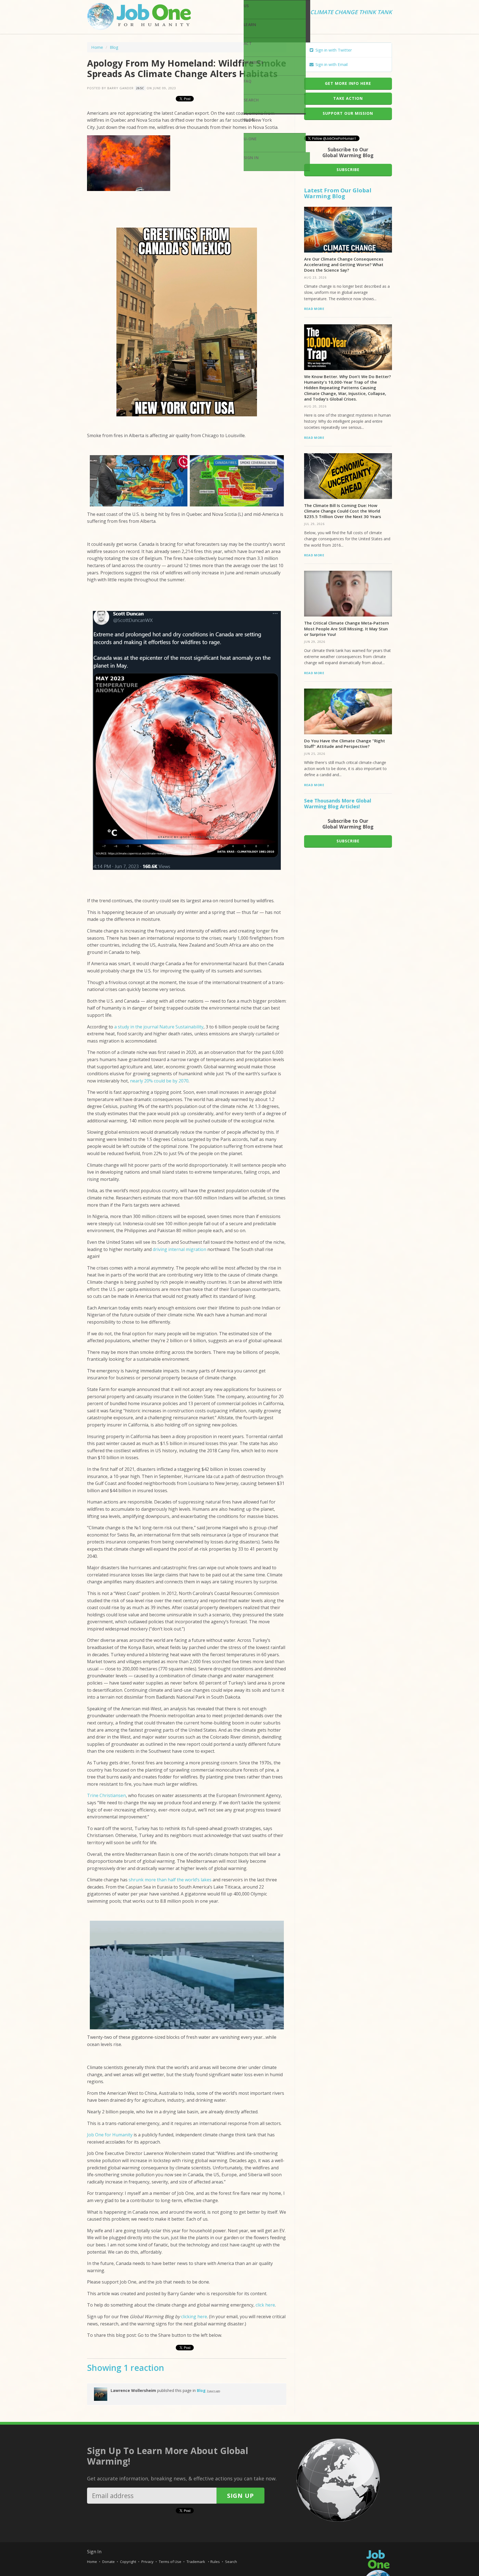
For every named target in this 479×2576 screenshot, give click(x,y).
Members (253, 62)
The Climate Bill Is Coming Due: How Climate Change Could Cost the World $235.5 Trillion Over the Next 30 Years (343, 511)
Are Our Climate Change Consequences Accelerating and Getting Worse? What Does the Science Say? (344, 265)
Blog (249, 120)
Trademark (196, 2562)
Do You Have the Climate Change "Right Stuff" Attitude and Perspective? (345, 743)
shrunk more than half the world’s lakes (170, 1880)
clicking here (194, 2317)
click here (265, 2305)
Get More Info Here (348, 83)
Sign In (251, 158)
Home (97, 47)
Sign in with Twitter (333, 50)
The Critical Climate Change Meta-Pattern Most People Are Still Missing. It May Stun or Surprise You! (346, 629)
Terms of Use (170, 2562)
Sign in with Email (331, 64)
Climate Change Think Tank (351, 12)
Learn (250, 25)
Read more (314, 309)
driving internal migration (179, 1249)
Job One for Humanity (110, 2135)
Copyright (128, 2562)
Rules (215, 2562)
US (246, 6)
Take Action (348, 98)
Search (251, 100)
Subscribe (348, 170)
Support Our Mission (348, 113)
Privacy (147, 2562)
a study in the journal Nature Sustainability (159, 1027)
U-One (250, 139)
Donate (109, 2562)
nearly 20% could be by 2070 (159, 1081)
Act (248, 43)
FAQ (248, 81)
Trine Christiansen (106, 1795)
